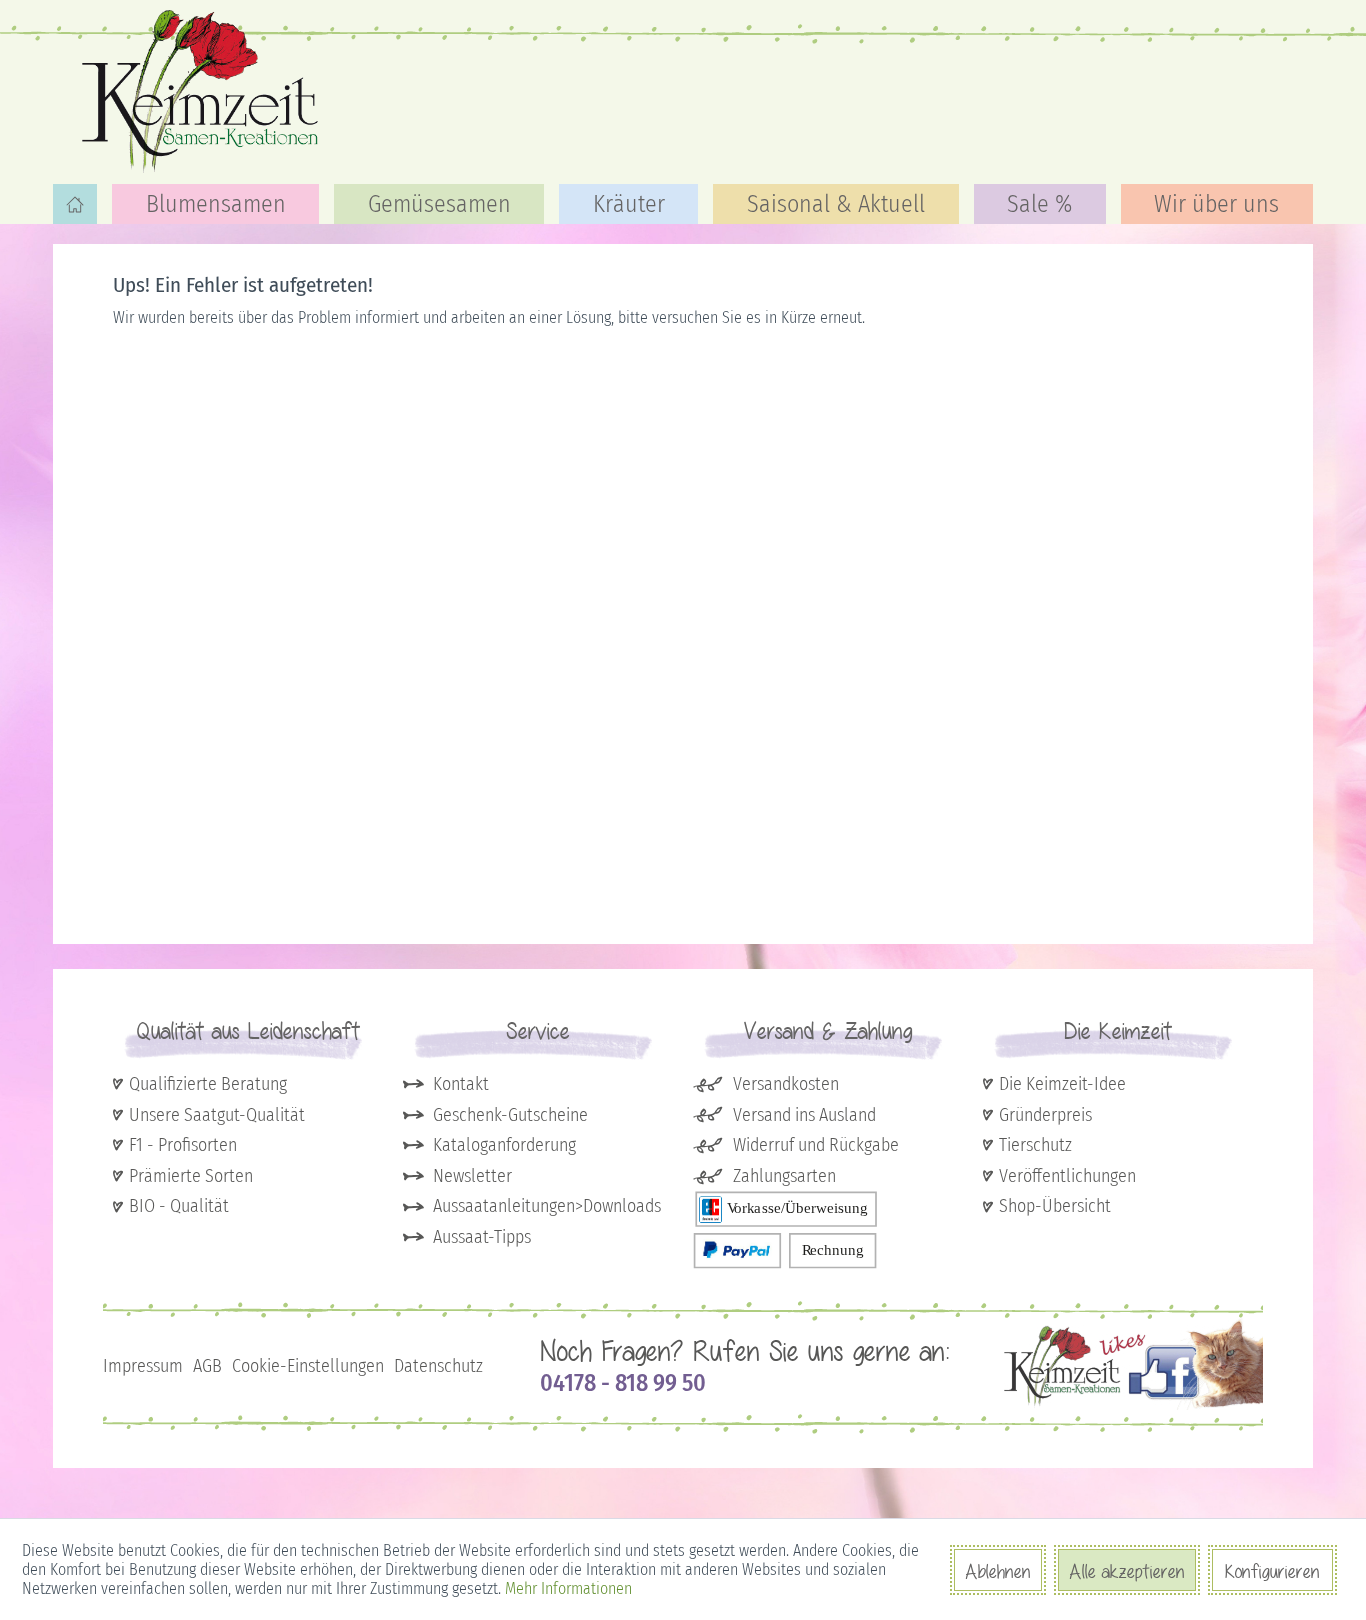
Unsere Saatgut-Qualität (217, 1115)
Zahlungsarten (784, 1176)
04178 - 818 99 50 (623, 1383)
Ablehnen (998, 1571)
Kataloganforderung (504, 1145)
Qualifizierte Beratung (208, 1084)
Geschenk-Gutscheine (510, 1115)
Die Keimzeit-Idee (1062, 1084)
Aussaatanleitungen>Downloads (547, 1206)
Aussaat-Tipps (482, 1237)
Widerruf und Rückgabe (816, 1145)
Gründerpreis (1045, 1115)
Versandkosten (786, 1084)
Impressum (143, 1366)
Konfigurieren (1272, 1571)
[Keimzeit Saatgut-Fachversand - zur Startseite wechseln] (203, 90)
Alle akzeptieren (1127, 1571)
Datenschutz (438, 1366)
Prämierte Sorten (191, 1176)
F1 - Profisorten (183, 1145)
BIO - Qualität (179, 1206)
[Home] (75, 204)
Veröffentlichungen (1067, 1176)
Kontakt (461, 1084)
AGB (207, 1366)
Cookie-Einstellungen (308, 1366)
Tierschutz (1035, 1145)
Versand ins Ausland (804, 1115)
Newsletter (472, 1176)
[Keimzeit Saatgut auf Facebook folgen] (1133, 1405)
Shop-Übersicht (1055, 1206)
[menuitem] (75, 204)
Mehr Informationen (568, 1588)
